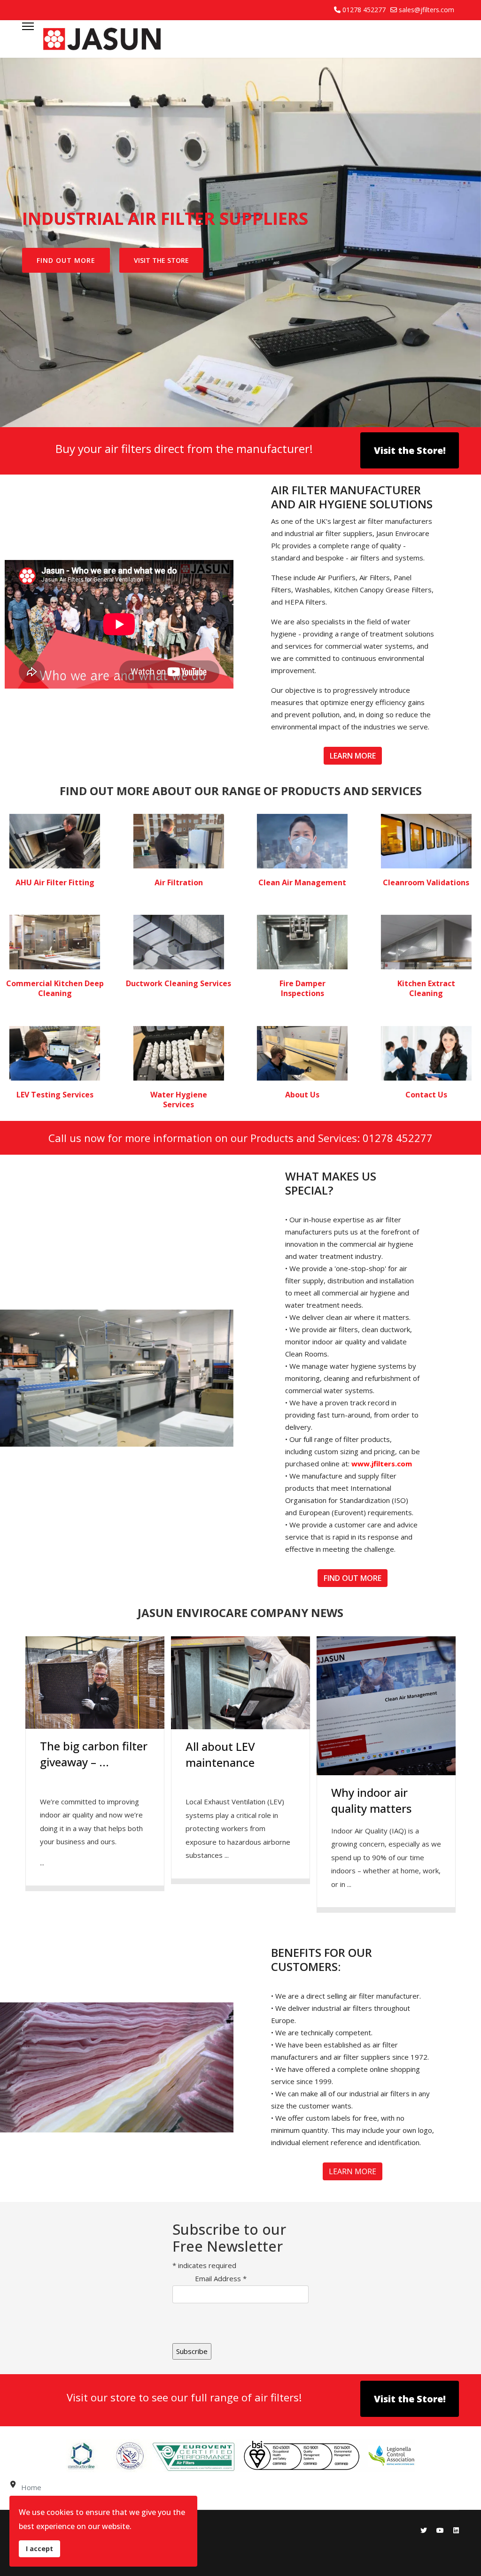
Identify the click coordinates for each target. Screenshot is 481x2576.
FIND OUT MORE (66, 260)
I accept (39, 2549)
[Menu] (28, 39)
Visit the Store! (410, 450)
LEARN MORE (353, 756)
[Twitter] (424, 2530)
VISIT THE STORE (161, 260)
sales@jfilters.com (427, 10)
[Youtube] (440, 2530)
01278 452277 (364, 10)
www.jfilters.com (382, 1464)
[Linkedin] (456, 2530)
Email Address (221, 2278)
